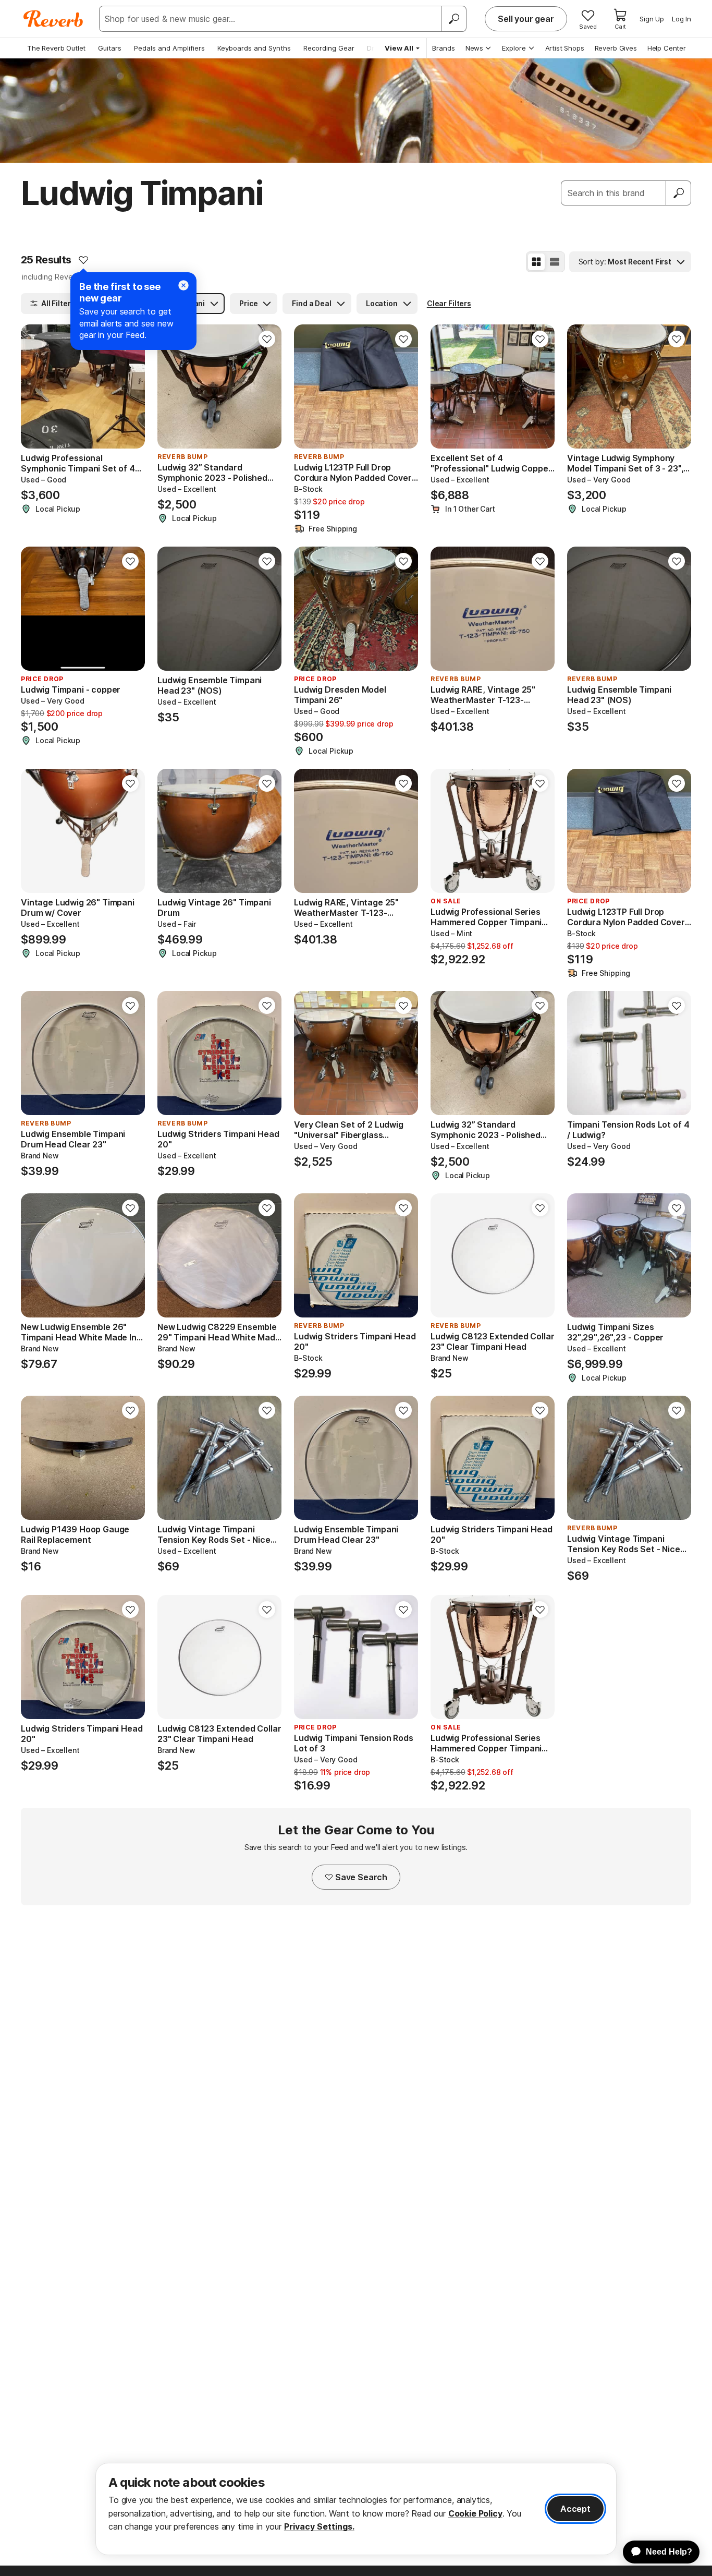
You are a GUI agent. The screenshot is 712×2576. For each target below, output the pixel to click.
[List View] (555, 262)
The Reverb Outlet (56, 48)
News (474, 48)
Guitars (110, 48)
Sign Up (652, 19)
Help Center (667, 48)
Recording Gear (329, 48)
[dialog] (356, 2509)
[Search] (453, 19)
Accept (575, 2509)
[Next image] (130, 386)
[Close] (183, 285)
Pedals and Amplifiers (169, 48)
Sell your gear (526, 19)
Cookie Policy (475, 2513)
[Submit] (679, 193)
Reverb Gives (616, 48)
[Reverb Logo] (53, 19)
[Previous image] (35, 386)
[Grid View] (536, 262)
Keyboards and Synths (254, 48)
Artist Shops (565, 48)
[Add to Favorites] (83, 260)
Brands (444, 48)
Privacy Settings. (319, 2526)
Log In (682, 19)
